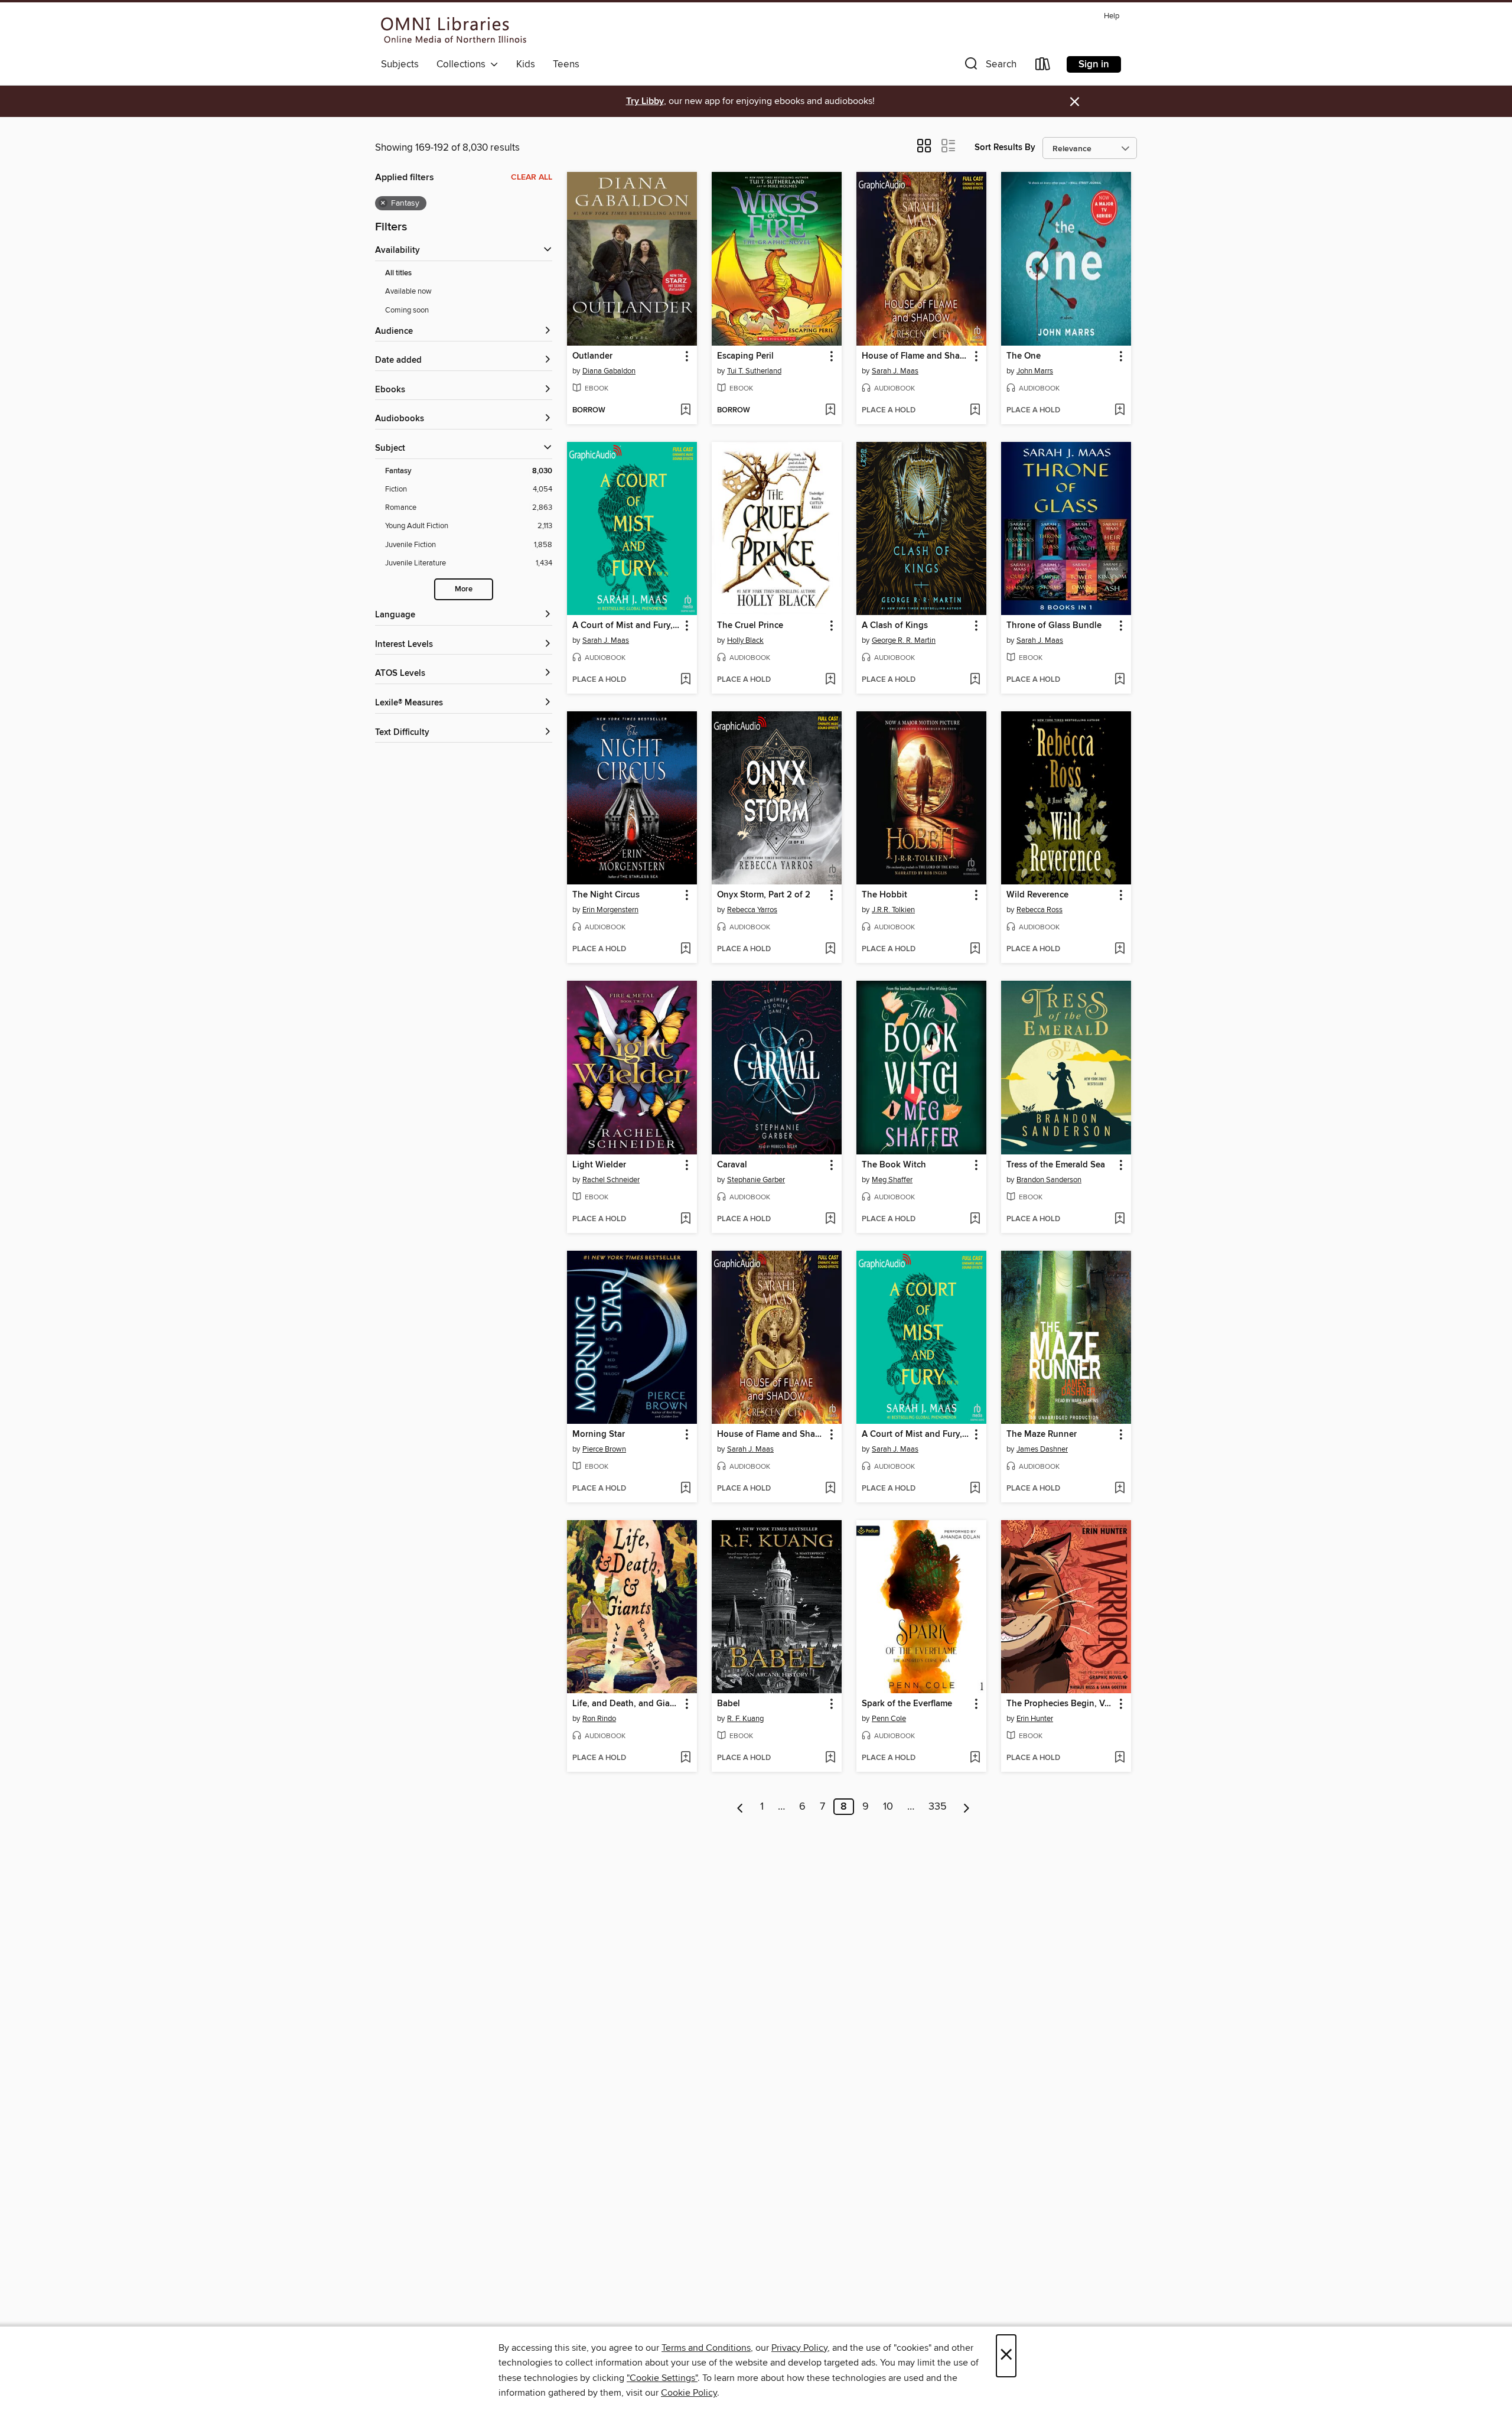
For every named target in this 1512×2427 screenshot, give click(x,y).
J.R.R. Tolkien (893, 910)
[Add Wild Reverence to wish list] (1120, 949)
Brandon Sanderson (1049, 1180)
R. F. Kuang (745, 1719)
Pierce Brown (604, 1449)
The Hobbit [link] (884, 895)
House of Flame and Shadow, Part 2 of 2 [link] (771, 1434)
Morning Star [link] (599, 1434)
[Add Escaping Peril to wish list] (830, 411)
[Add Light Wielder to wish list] (685, 1219)
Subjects (400, 64)
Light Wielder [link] (599, 1165)
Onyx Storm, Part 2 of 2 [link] (764, 895)
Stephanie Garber (756, 1180)
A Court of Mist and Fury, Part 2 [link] (916, 1434)
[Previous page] (740, 1807)
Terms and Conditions (706, 2348)
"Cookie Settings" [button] (662, 2378)
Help (1112, 16)
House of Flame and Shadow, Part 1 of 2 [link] (916, 356)
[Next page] (967, 1807)
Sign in (1094, 64)
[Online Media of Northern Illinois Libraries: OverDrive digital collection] (454, 30)
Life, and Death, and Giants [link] (626, 1704)
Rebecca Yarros (752, 910)
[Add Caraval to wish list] (830, 1219)
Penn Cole (889, 1719)
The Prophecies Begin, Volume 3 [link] (1060, 1704)
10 (888, 1807)
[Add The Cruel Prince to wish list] (830, 680)
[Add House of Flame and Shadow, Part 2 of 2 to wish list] (830, 1489)
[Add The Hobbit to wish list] (975, 949)
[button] (989, 66)
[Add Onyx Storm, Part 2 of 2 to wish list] (830, 949)
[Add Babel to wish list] (830, 1758)
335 (938, 1807)
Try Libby (645, 101)
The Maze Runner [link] (1042, 1434)
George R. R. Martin (904, 640)
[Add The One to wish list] (1120, 411)
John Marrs (1035, 371)
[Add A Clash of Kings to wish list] (975, 680)
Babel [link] (729, 1704)
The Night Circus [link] (606, 895)
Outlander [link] (592, 356)
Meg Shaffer (892, 1180)
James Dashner (1042, 1449)
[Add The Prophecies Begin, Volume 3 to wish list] (1120, 1758)
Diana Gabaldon (609, 371)
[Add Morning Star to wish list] (685, 1489)
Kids (526, 64)
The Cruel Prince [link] (750, 626)
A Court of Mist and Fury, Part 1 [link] (626, 626)
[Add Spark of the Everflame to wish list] (975, 1758)
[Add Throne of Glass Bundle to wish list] (1120, 680)
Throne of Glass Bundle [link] (1054, 626)
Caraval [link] (732, 1165)
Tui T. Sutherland (754, 371)
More (464, 589)
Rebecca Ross (1039, 910)
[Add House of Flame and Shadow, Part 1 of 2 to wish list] (975, 411)
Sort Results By (1005, 147)
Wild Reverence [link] (1037, 895)
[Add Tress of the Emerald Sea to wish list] (1120, 1219)
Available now (408, 291)
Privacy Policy (799, 2348)
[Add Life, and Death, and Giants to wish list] (685, 1758)
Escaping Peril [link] (745, 356)
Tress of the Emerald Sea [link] (1056, 1165)
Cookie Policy (689, 2393)
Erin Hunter (1035, 1719)
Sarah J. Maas (895, 371)
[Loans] (1043, 66)
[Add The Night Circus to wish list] (685, 949)
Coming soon (407, 310)
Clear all (532, 177)
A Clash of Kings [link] (895, 626)
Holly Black (745, 640)
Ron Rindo (599, 1719)
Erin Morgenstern (610, 910)
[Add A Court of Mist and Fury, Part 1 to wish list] (685, 680)
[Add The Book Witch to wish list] (975, 1219)
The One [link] (1024, 356)
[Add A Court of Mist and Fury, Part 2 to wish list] (975, 1489)
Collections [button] (463, 64)
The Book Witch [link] (894, 1165)
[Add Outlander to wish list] (685, 411)
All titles (398, 273)
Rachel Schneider (611, 1180)
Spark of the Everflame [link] (907, 1704)
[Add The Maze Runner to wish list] (1120, 1489)
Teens (566, 64)
